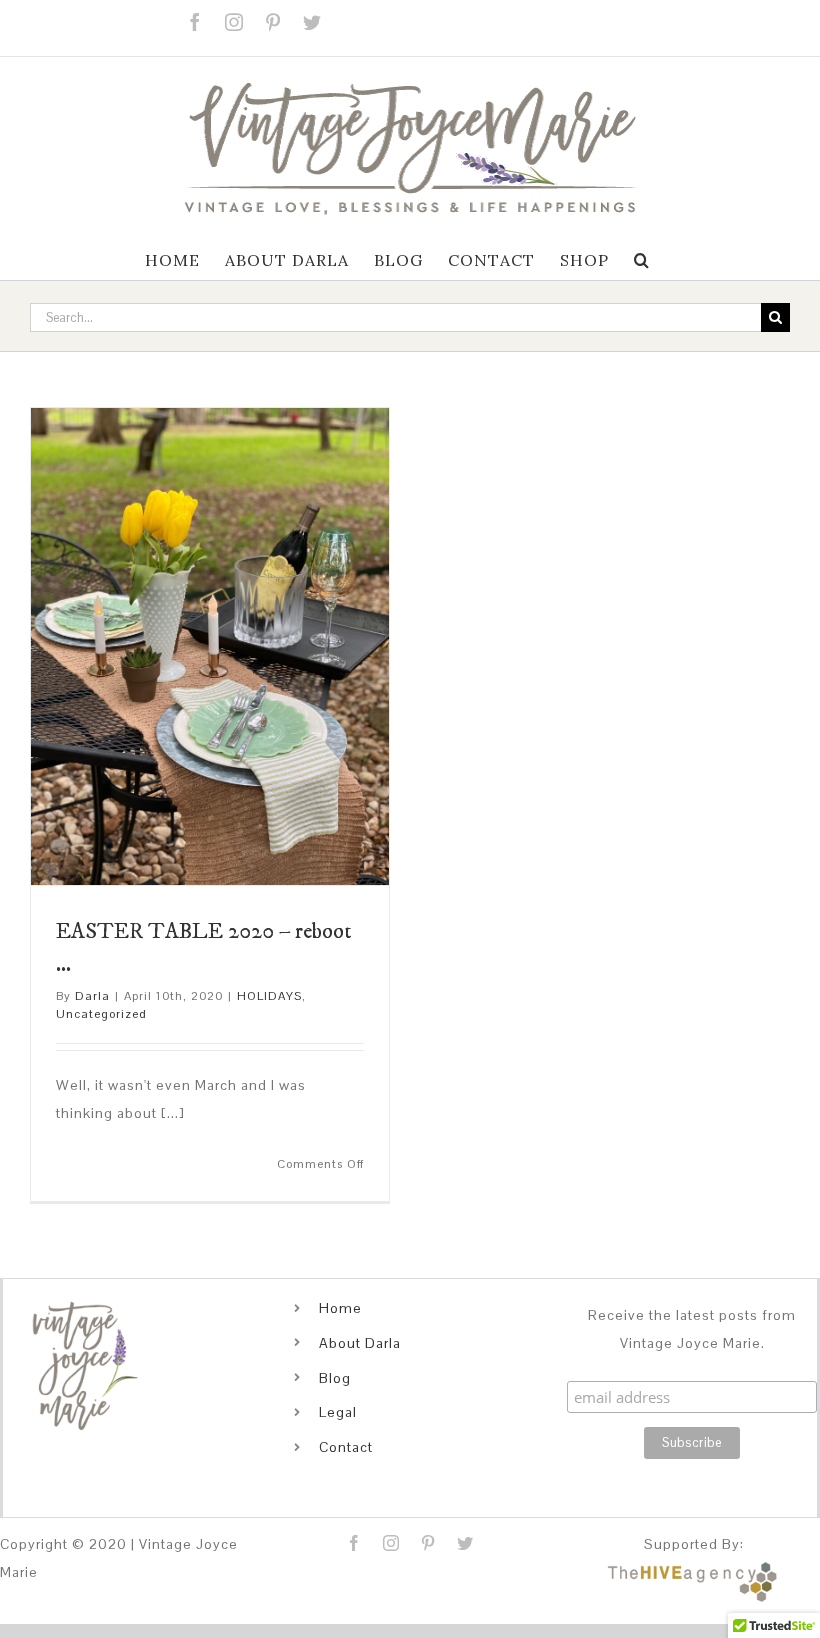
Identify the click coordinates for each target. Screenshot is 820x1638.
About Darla (360, 1343)
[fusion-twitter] (465, 1543)
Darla (92, 996)
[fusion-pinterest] (428, 1543)
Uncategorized (101, 1014)
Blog (335, 1378)
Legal (338, 1412)
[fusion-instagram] (391, 1543)
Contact (346, 1447)
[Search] (642, 260)
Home (340, 1308)
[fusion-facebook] (354, 1543)
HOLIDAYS (269, 996)
